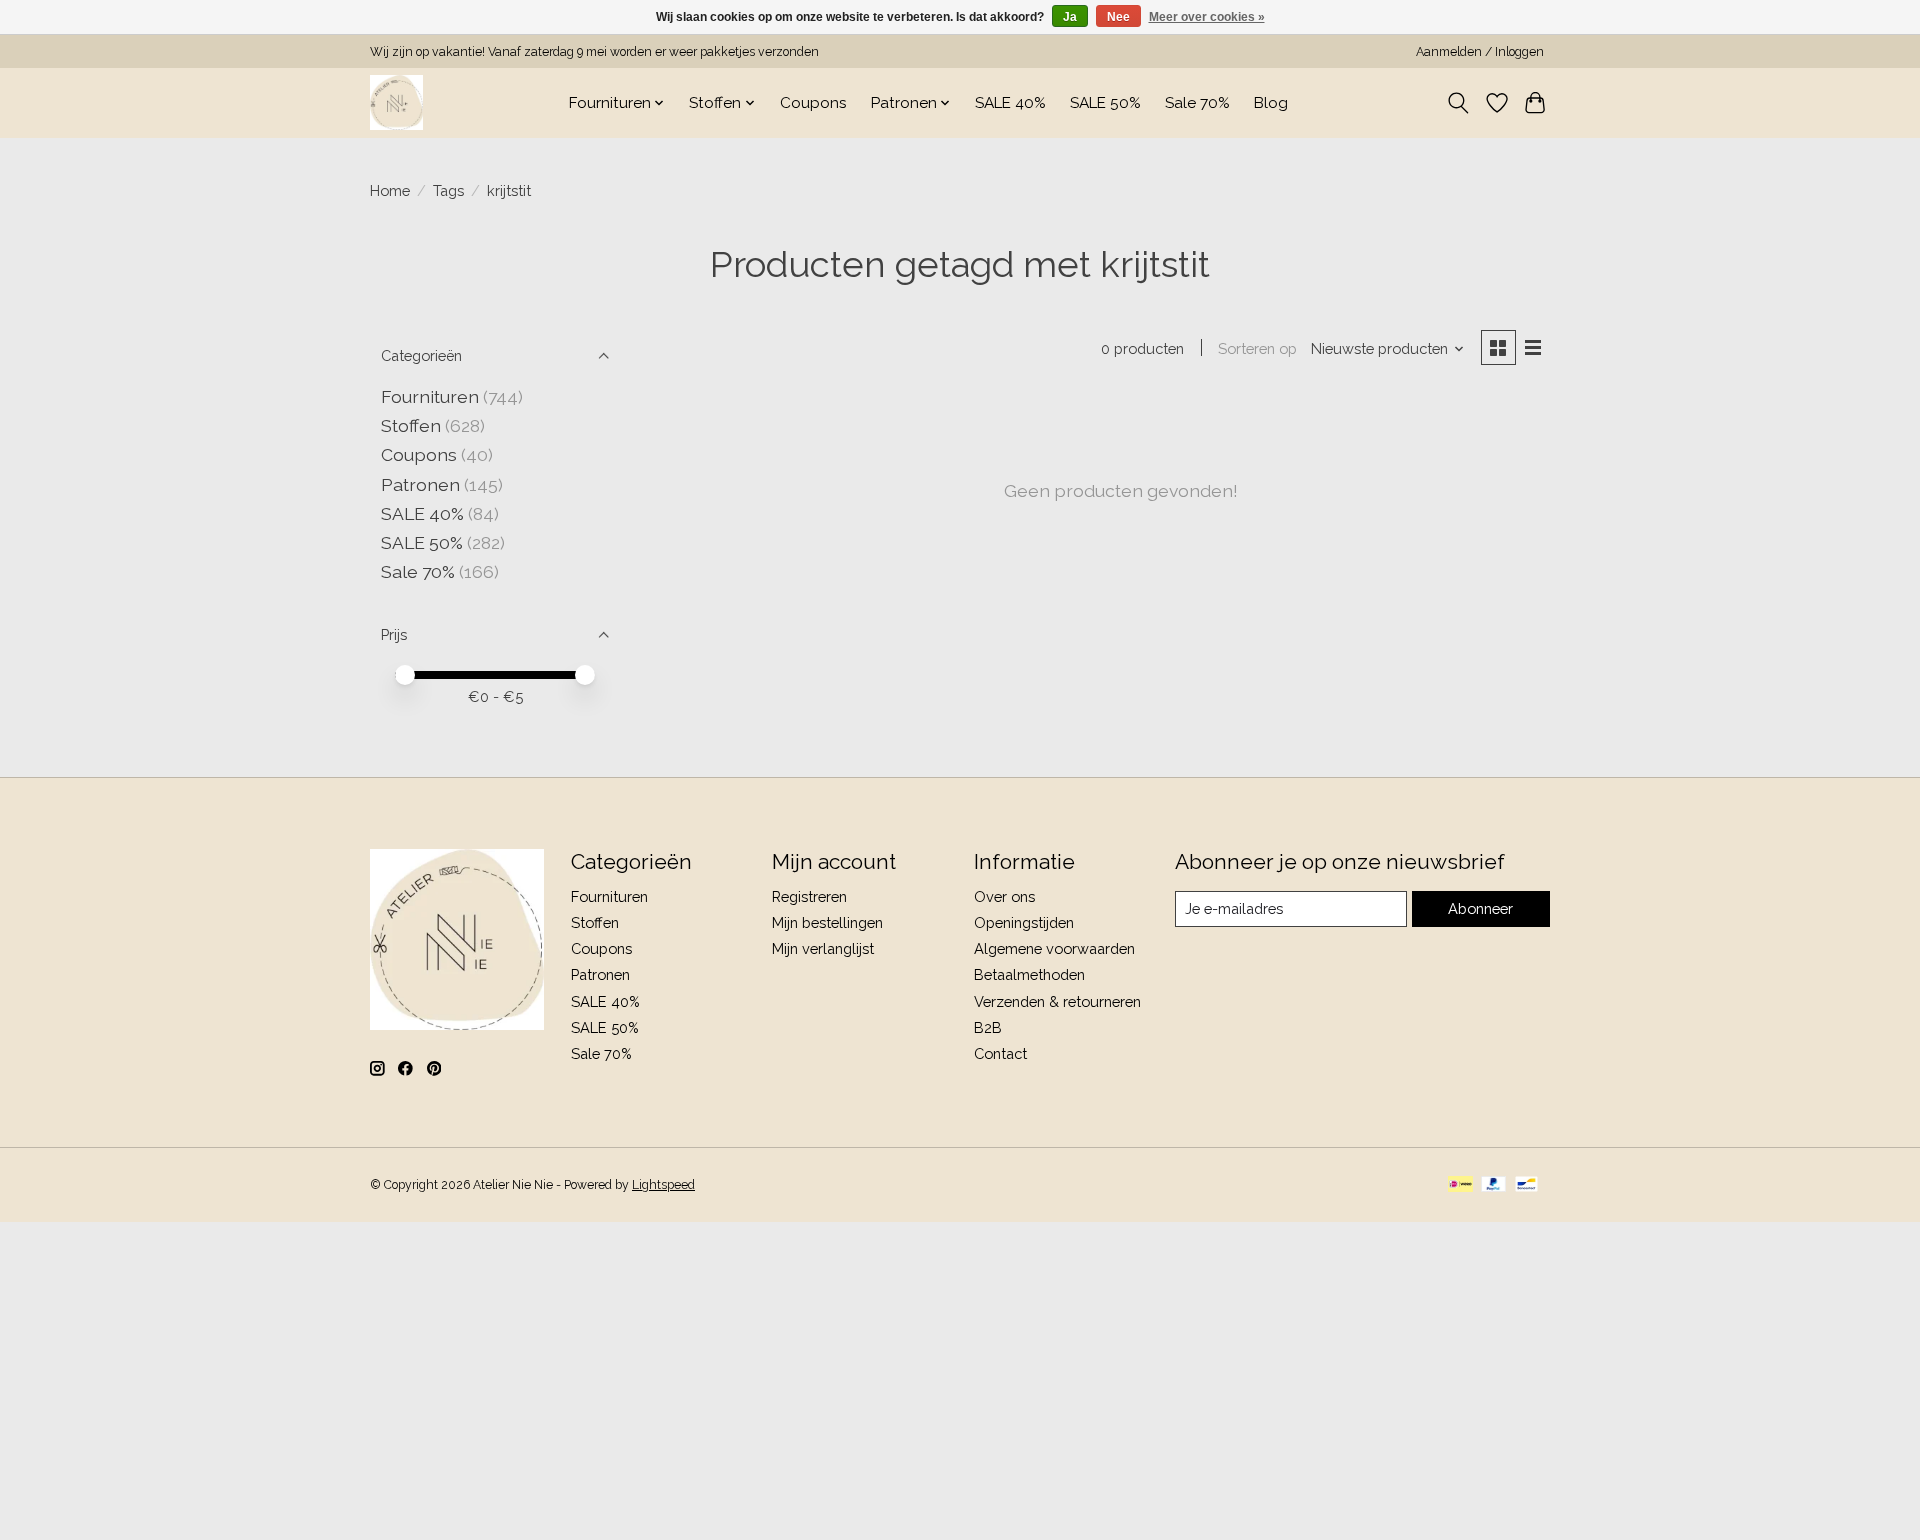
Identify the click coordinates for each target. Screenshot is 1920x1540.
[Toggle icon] (1458, 103)
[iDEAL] (1460, 1185)
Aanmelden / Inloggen (1480, 52)
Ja (1070, 17)
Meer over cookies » (1207, 17)
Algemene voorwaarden (1054, 948)
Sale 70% (1197, 103)
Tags (448, 190)
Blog (1271, 103)
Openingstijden (1024, 922)
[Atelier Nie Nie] (396, 102)
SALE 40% (1010, 103)
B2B (988, 1027)
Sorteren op (1257, 348)
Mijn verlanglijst (823, 948)
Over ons (1004, 896)
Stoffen (411, 425)
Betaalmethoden (1029, 974)
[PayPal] (1494, 1185)
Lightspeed (663, 1185)
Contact (1000, 1053)
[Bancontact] (1526, 1185)
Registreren (809, 896)
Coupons (813, 103)
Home (390, 190)
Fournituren (430, 396)
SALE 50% (1105, 103)
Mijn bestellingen (827, 922)
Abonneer (1480, 908)
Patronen (420, 484)
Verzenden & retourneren (1057, 1001)
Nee (1118, 17)
